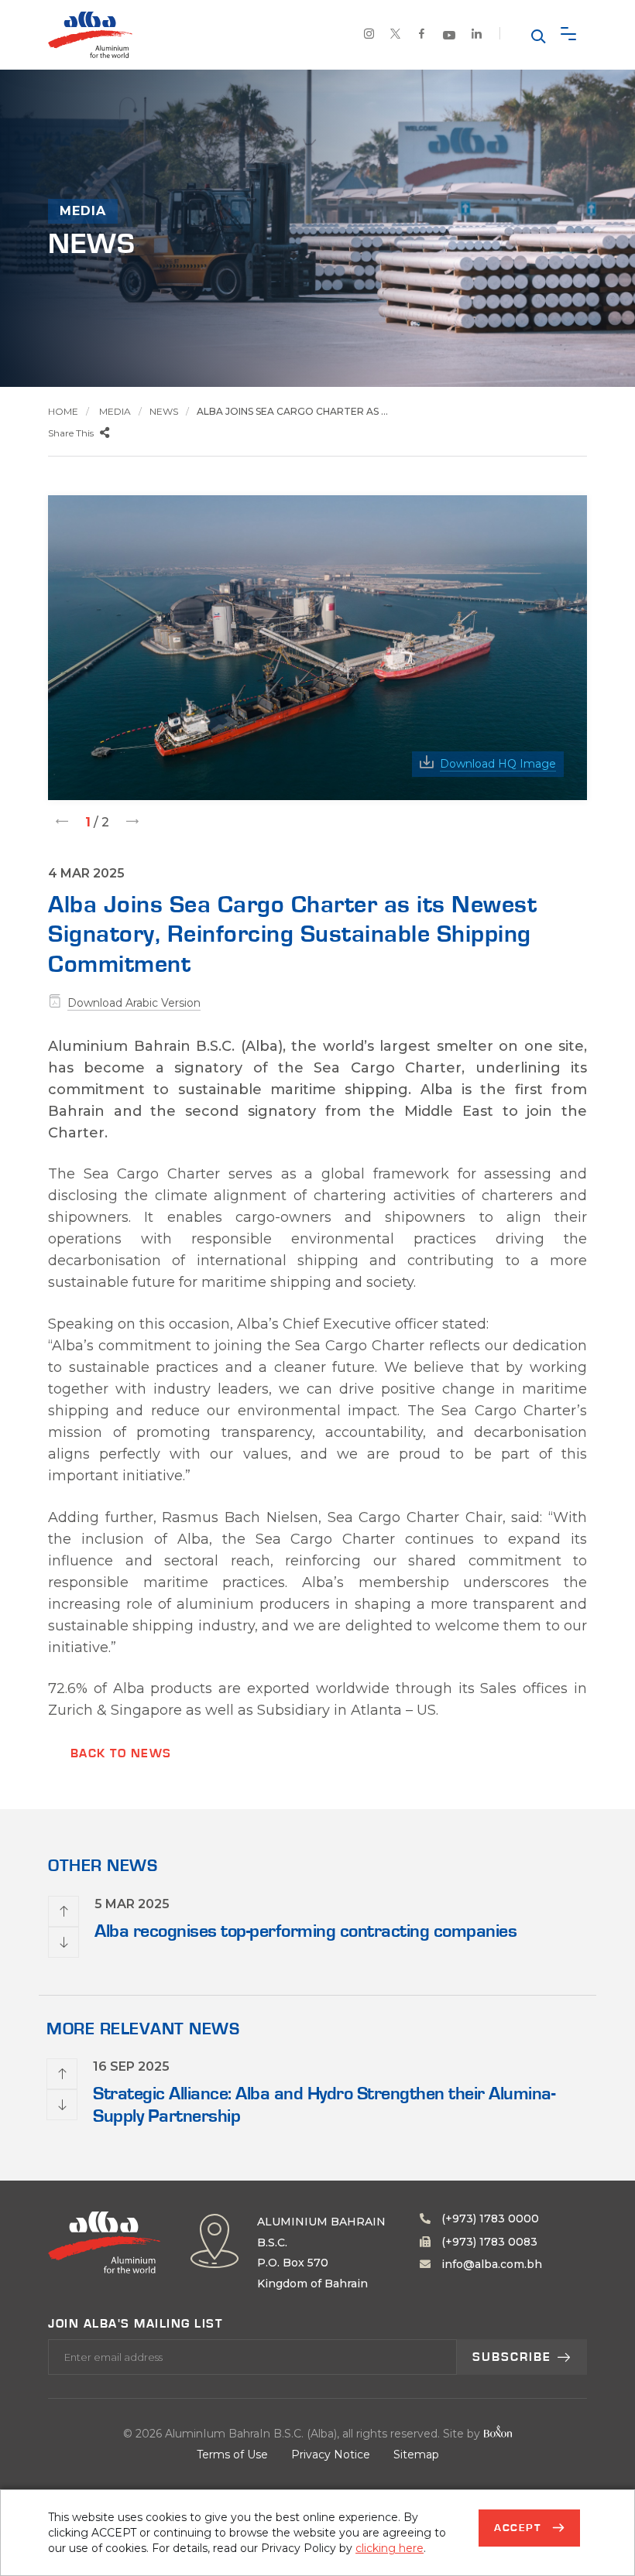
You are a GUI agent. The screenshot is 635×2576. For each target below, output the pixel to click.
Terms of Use (232, 2455)
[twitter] (396, 36)
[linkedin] (477, 36)
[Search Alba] (537, 35)
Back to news (121, 1753)
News (164, 411)
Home (63, 411)
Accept (520, 2528)
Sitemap (416, 2455)
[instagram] (369, 36)
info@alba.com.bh (490, 2264)
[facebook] (422, 36)
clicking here (390, 2548)
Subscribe (512, 2357)
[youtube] (450, 37)
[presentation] (62, 821)
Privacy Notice (331, 2455)
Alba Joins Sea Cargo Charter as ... (292, 411)
